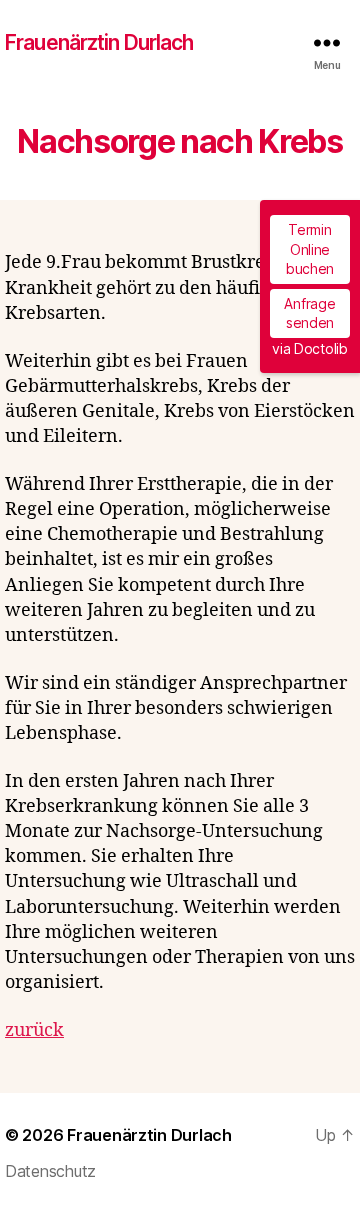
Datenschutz (50, 1171)
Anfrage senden (309, 313)
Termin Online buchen (310, 249)
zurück (34, 1030)
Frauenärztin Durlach (99, 42)
